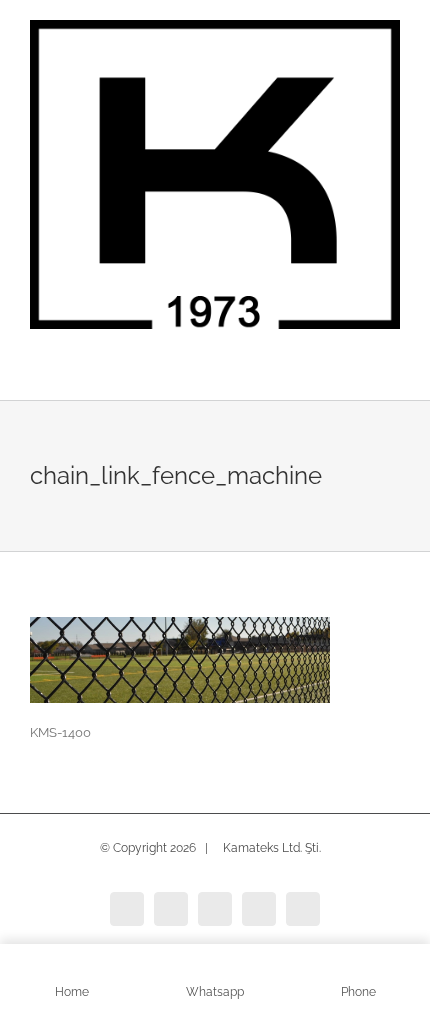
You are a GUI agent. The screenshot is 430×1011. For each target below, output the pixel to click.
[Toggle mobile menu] (392, 369)
